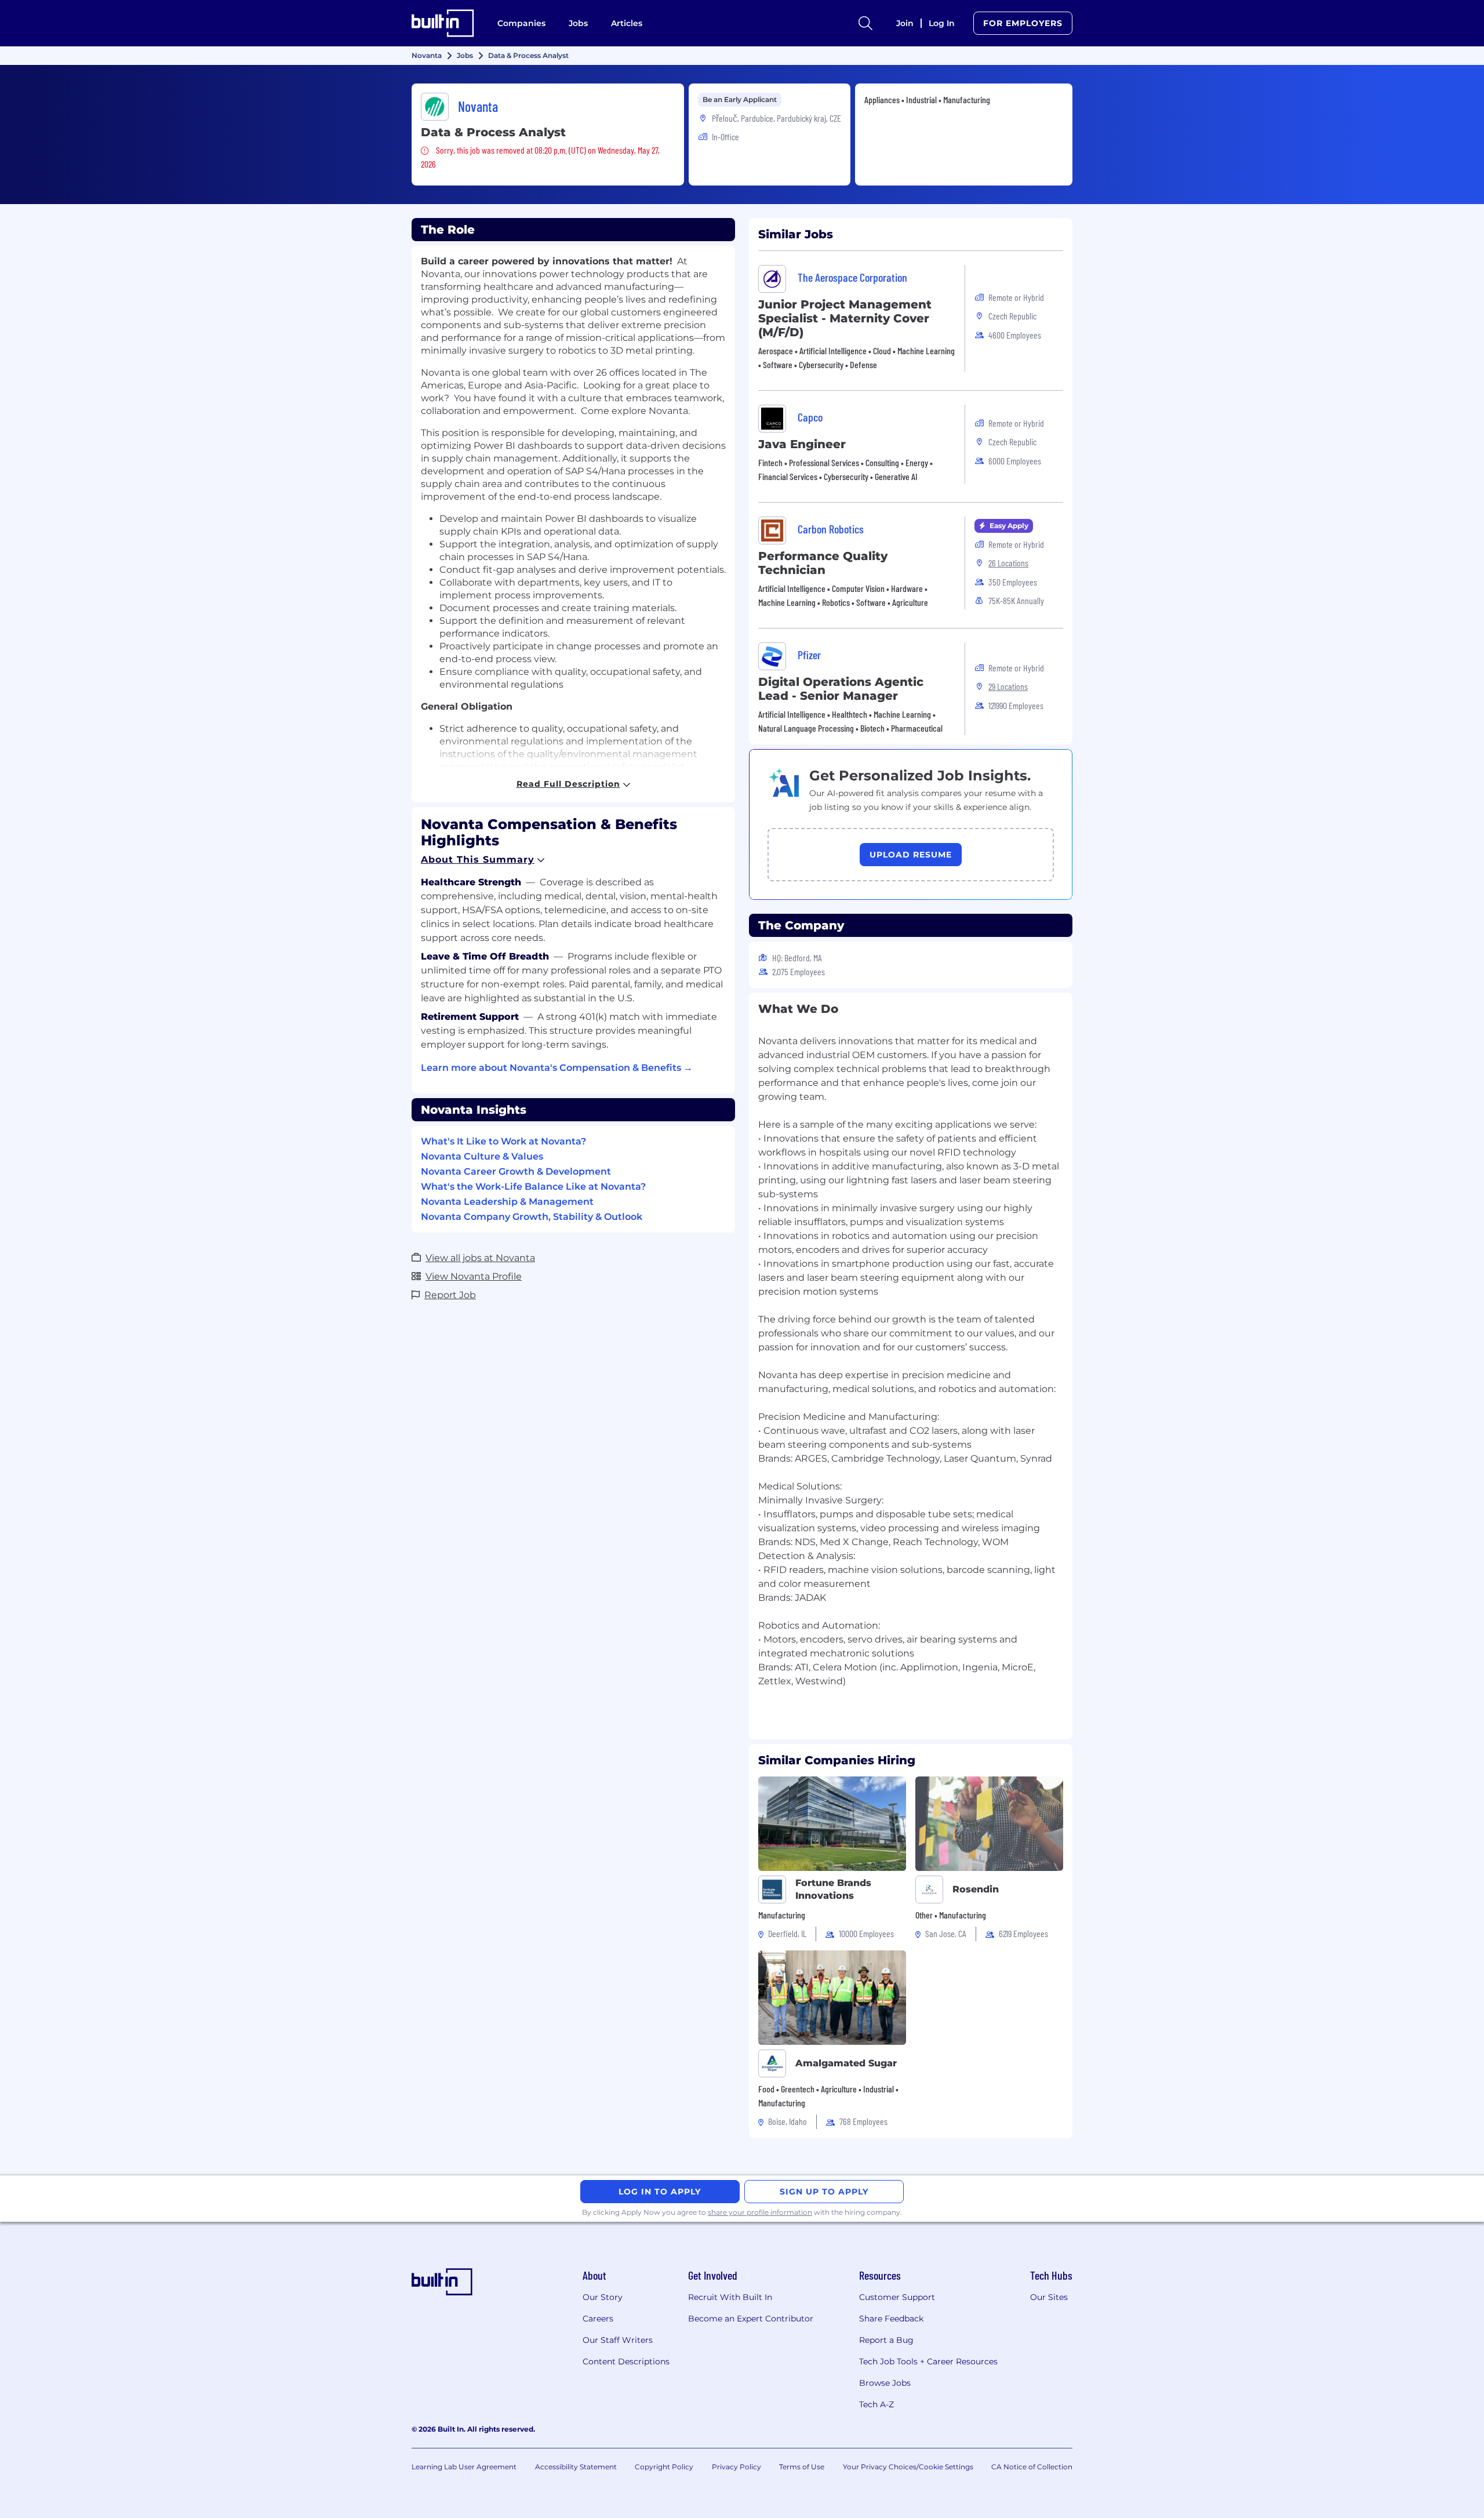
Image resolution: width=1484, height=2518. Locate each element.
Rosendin (976, 1889)
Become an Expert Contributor (751, 2319)
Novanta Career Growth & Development (516, 1171)
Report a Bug (886, 2340)
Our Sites (1049, 2297)
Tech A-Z (876, 2404)
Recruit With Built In (730, 2297)
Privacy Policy (736, 2467)
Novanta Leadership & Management (507, 1202)
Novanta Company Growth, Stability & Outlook (532, 1217)
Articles (627, 23)
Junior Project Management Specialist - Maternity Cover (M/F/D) (845, 318)
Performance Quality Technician (823, 563)
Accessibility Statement (576, 2467)
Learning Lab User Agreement (464, 2467)
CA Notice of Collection (1032, 2467)
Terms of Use (802, 2467)
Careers (598, 2319)
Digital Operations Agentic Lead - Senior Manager (841, 689)
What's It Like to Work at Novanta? (503, 1141)
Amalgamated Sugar (846, 2063)
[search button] (865, 23)
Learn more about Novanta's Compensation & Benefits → (557, 1068)
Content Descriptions (626, 2361)
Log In (942, 23)
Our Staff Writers (618, 2340)
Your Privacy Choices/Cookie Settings (908, 2467)
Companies (521, 23)
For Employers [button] (1023, 23)
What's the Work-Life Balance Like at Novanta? (533, 1187)
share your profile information (760, 2212)
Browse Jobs (885, 2383)
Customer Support (897, 2297)
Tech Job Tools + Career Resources (928, 2361)
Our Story (603, 2297)
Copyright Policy (664, 2467)
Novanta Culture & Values (482, 1156)
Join (905, 23)
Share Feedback (891, 2319)
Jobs (578, 23)
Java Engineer (802, 444)
